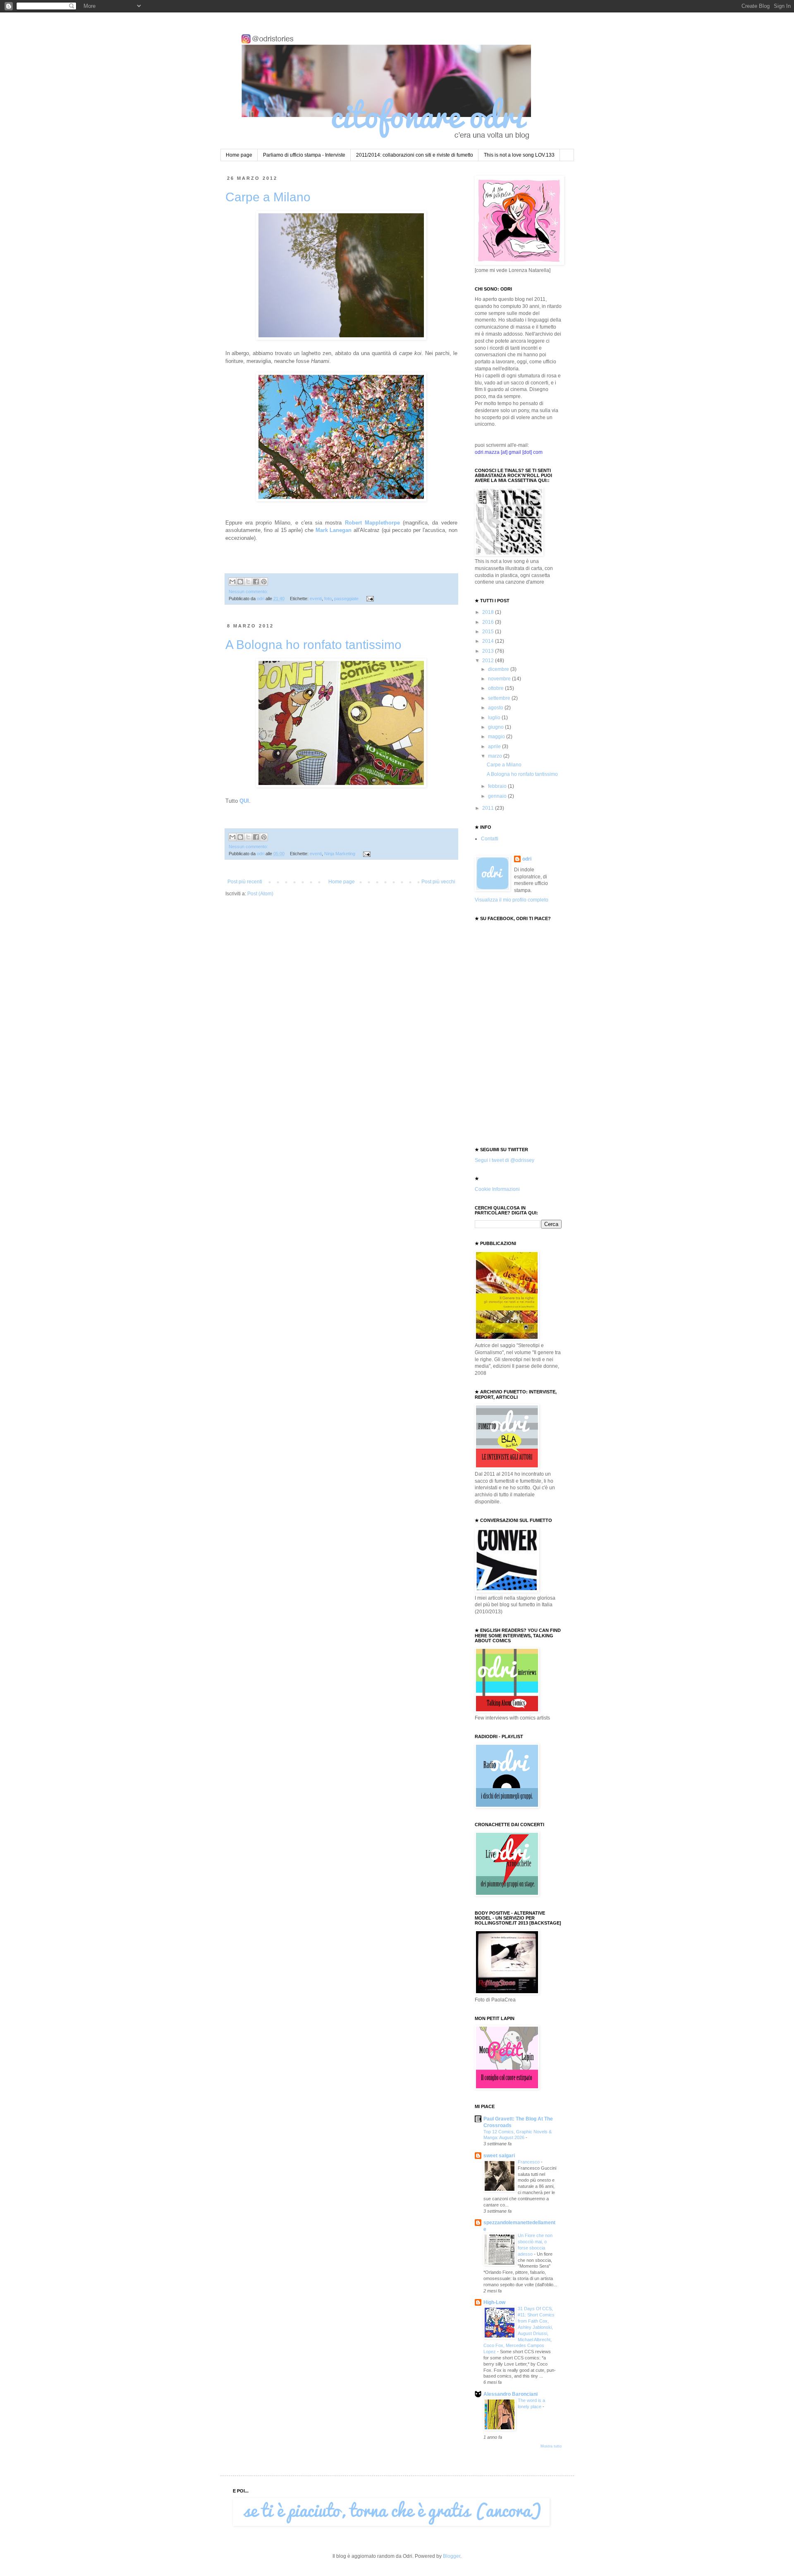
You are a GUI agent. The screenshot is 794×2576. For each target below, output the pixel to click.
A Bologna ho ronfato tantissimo (313, 645)
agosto (496, 708)
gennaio (498, 796)
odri (527, 859)
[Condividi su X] (248, 582)
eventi (316, 599)
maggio (497, 737)
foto (328, 599)
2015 (489, 632)
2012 (489, 661)
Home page (239, 155)
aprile (495, 747)
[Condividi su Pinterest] (264, 582)
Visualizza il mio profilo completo (512, 900)
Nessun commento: (248, 592)
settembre (500, 698)
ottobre (496, 688)
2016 (489, 622)
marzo (496, 756)
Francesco (529, 2162)
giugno (496, 727)
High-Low (494, 2302)
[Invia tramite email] (232, 582)
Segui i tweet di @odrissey (505, 1160)
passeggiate (346, 599)
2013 (489, 651)
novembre (500, 679)
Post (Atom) (260, 894)
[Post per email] (369, 599)
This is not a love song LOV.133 (519, 155)
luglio (495, 718)
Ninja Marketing (340, 854)
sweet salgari (499, 2156)
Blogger (452, 2556)
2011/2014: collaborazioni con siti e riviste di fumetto (415, 155)
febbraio (498, 786)
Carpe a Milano (268, 197)
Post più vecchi (438, 882)
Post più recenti (245, 882)
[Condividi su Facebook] (256, 582)
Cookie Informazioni (497, 1189)
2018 (489, 612)
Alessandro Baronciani (511, 2394)
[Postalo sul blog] (240, 582)
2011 (489, 808)
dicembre (499, 669)
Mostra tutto (551, 2446)
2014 (489, 641)
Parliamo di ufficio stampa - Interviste (304, 155)
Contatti (490, 839)
